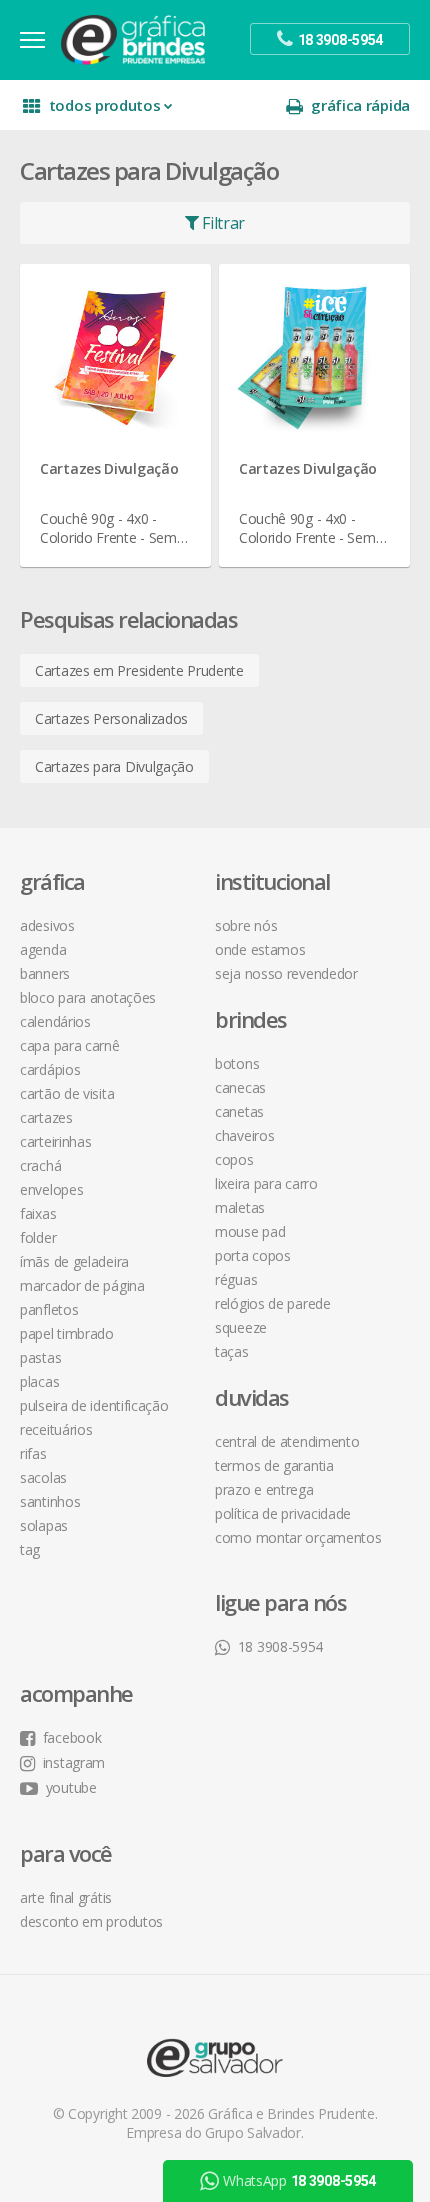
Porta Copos (253, 1255)
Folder (38, 1237)
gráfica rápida (360, 105)
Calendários (55, 1021)
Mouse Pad (250, 1231)
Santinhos (50, 1501)
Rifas (33, 1453)
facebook (72, 1737)
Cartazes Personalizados (111, 718)
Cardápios (50, 1069)
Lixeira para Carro (266, 1183)
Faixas (38, 1213)
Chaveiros (244, 1135)
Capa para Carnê (70, 1045)
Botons (237, 1063)
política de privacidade (283, 1513)
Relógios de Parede (273, 1303)
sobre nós (246, 925)
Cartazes (46, 1117)
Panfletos (49, 1309)
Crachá (40, 1165)
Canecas (240, 1087)
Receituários (56, 1429)
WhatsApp (299, 2180)
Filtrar (222, 223)
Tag (30, 1549)
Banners (45, 973)
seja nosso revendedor (286, 973)
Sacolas (43, 1477)
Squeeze (241, 1327)
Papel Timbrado (67, 1333)
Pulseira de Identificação (94, 1405)
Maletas (240, 1207)
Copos (234, 1159)
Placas (39, 1381)
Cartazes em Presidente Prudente (139, 670)
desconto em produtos (91, 1921)
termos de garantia (274, 1465)
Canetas (239, 1111)
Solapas (44, 1525)
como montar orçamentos (298, 1537)
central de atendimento (287, 1441)
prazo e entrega (264, 1489)
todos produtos (105, 105)
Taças (232, 1351)
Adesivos (47, 925)
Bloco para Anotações (88, 997)
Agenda (43, 949)
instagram (74, 1762)
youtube (71, 1787)
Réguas (236, 1279)
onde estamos (260, 949)
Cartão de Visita (67, 1093)
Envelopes (51, 1189)
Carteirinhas (55, 1141)
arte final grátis (66, 1897)
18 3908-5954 (280, 1646)
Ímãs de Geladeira (74, 1261)
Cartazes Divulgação (109, 468)
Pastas (40, 1357)
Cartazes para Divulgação (114, 766)
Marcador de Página (82, 1285)
